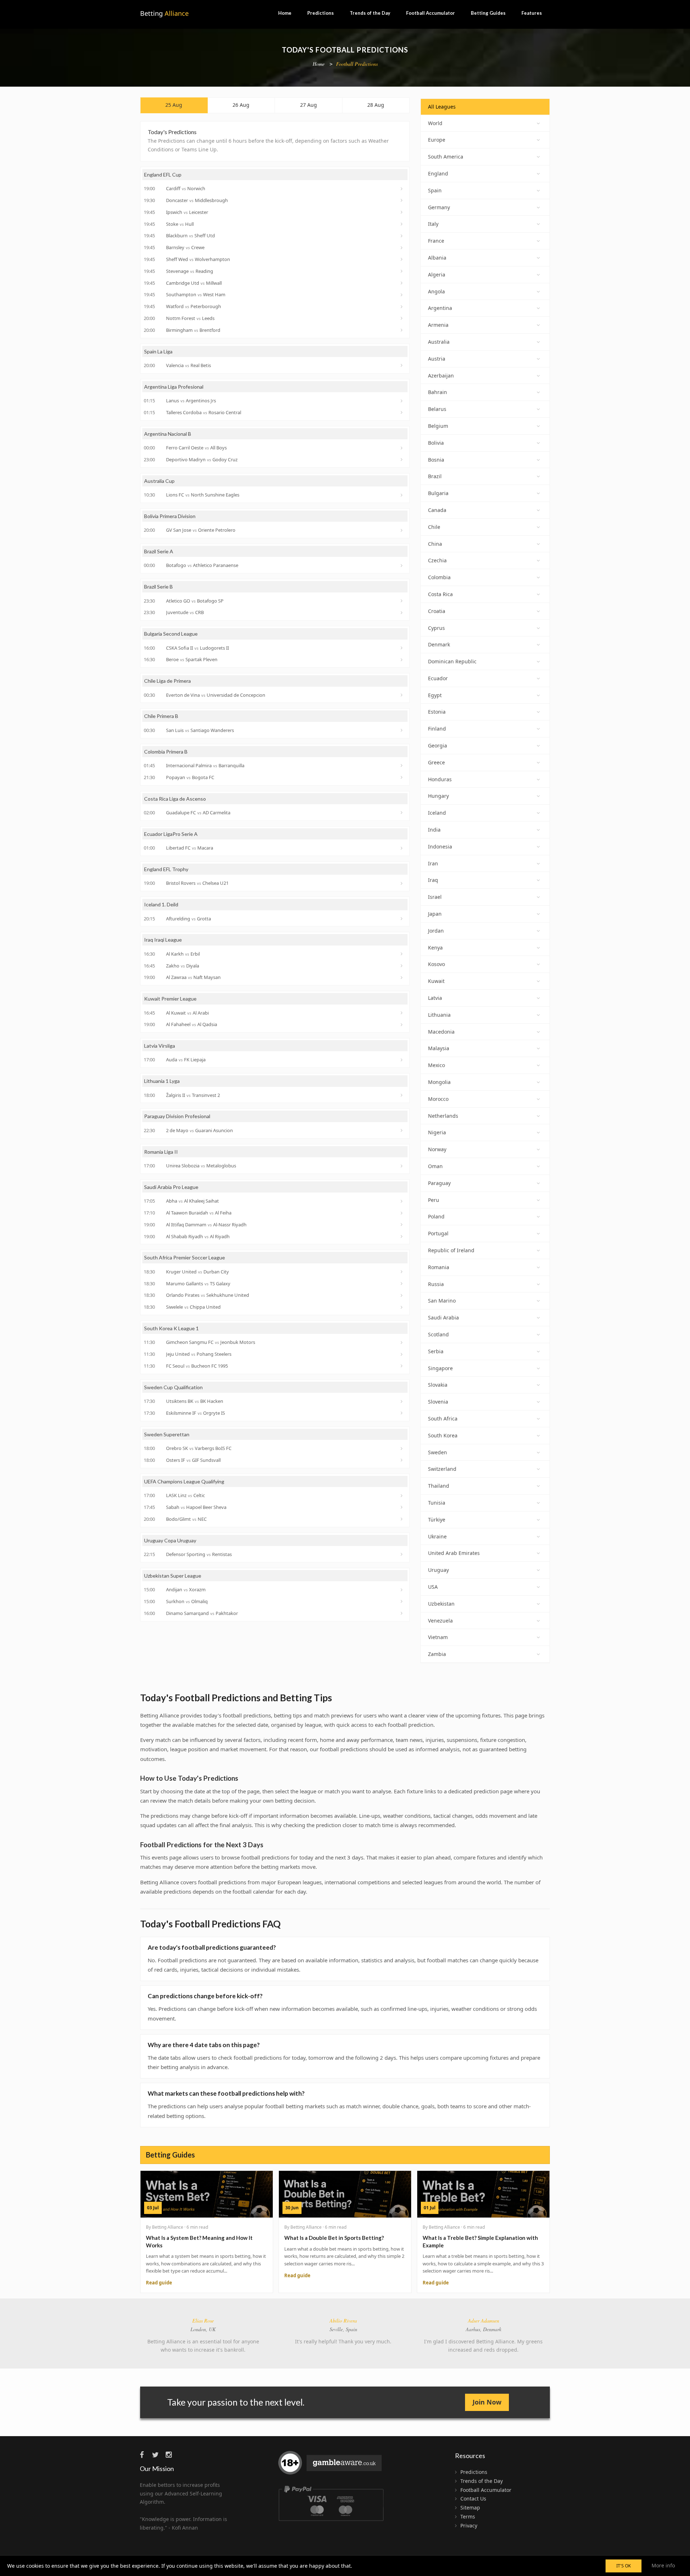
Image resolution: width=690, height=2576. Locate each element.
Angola (436, 291)
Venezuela (440, 1621)
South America (446, 157)
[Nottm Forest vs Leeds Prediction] (402, 318)
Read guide (159, 2283)
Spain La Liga (158, 351)
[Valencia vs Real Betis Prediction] (402, 365)
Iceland (437, 813)
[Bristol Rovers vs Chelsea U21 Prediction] (402, 883)
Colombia (439, 577)
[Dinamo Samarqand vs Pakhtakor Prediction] (402, 1613)
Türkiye (437, 1520)
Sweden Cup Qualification (173, 1387)
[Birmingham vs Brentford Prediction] (402, 330)
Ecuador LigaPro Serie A (171, 834)
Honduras (440, 779)
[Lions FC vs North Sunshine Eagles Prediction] (402, 495)
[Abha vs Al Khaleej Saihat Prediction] (402, 1201)
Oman (435, 1166)
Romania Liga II (161, 1152)
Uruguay (438, 1570)
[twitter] (158, 2455)
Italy (433, 224)
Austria (437, 359)
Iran (433, 863)
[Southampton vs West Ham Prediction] (402, 295)
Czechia (437, 560)
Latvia (435, 998)
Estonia (437, 712)
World (435, 123)
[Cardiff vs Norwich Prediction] (402, 189)
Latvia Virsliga (160, 1046)
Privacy (469, 2525)
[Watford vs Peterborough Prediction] (402, 307)
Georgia (438, 745)
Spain (435, 190)
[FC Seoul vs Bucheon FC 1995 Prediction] (402, 1366)
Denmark (439, 644)
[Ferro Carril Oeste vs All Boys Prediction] (402, 448)
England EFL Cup (163, 175)
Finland (437, 729)
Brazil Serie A (159, 551)
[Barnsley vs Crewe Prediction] (402, 248)
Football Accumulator (431, 13)
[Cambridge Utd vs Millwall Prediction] (402, 283)
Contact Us (473, 2499)
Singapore (440, 1368)
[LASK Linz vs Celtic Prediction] (402, 1496)
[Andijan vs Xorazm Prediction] (402, 1590)
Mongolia (439, 1082)
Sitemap (470, 2508)
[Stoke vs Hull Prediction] (402, 224)
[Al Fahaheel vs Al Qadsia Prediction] (402, 1025)
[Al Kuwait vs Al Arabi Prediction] (402, 1013)
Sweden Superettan (167, 1434)
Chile (434, 527)
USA (433, 1587)
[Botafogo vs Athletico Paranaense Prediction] (402, 566)
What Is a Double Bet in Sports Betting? (334, 2238)
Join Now (487, 2402)
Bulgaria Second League (171, 634)
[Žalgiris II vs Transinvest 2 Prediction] (402, 1095)
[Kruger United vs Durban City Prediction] (402, 1272)
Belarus (437, 409)
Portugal (438, 1233)
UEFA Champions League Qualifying (184, 1481)
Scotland (438, 1334)
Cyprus (436, 628)
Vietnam (438, 1637)
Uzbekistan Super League (173, 1576)
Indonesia (440, 847)
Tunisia (437, 1503)
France (436, 241)
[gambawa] (331, 2466)
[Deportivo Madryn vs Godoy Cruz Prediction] (402, 459)
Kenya (435, 948)
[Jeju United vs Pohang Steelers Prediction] (402, 1354)
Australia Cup (159, 481)
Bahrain (438, 392)
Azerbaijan (441, 376)
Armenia (438, 325)
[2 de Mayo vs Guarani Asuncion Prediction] (402, 1130)
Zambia (437, 1654)
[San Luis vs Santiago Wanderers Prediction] (402, 730)
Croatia (437, 611)
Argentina (440, 308)
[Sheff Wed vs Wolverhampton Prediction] (402, 259)
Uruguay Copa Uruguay (170, 1540)
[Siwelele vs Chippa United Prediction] (402, 1307)
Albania (437, 258)
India (434, 830)
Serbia (436, 1351)
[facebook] (145, 2455)
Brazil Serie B (158, 587)
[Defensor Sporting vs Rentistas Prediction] (402, 1554)
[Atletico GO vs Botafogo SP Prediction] (402, 601)
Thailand (439, 1486)
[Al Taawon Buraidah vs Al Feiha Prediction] (402, 1213)
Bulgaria (438, 493)
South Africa (443, 1419)
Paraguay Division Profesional (177, 1116)
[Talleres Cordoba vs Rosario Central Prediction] (402, 412)
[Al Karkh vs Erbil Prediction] (402, 954)
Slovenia (438, 1402)
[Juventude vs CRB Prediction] (402, 613)
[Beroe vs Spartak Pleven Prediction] (402, 660)
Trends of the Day (370, 13)
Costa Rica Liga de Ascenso (175, 799)
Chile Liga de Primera (167, 681)
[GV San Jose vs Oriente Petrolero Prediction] (402, 530)
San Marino (442, 1301)
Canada (437, 510)
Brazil (435, 476)
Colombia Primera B (166, 752)
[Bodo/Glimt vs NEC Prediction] (402, 1519)
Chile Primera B (161, 716)
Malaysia (439, 1048)
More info (663, 2565)
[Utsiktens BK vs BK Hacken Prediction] (402, 1401)
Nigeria (437, 1132)
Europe (437, 140)
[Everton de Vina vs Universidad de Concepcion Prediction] (402, 695)
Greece (436, 762)
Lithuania (439, 1015)
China (435, 544)
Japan (435, 914)
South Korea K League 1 (171, 1328)
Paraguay (439, 1183)
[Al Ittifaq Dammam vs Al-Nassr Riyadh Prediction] (402, 1225)
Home (285, 13)
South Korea (443, 1435)
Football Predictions (357, 64)
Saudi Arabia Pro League (171, 1187)
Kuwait (436, 981)
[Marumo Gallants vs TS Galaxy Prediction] (402, 1284)
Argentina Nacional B (168, 434)
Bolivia (436, 443)
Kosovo (436, 964)
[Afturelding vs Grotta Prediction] (402, 919)
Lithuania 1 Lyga (162, 1081)
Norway (437, 1149)
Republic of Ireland (451, 1250)
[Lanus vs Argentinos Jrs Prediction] (402, 401)
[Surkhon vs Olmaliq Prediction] (402, 1601)
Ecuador (438, 678)
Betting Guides (488, 13)
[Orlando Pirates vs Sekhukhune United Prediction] (402, 1295)
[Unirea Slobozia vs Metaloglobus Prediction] (402, 1166)
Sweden (438, 1452)
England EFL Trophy (166, 869)
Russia (436, 1284)
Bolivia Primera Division (170, 516)
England (438, 173)
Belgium (438, 426)
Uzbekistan (441, 1604)
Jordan (436, 931)
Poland (436, 1216)
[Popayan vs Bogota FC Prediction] (402, 777)
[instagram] (171, 2455)
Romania (439, 1267)
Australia (439, 342)
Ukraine (437, 1536)
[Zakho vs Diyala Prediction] (402, 966)
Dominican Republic (452, 661)
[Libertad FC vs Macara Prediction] (402, 848)
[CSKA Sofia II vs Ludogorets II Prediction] (402, 648)
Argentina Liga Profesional (174, 387)
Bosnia (436, 460)
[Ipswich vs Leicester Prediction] (402, 212)
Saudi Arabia (443, 1317)
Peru (434, 1200)
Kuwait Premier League (170, 999)
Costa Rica (440, 594)
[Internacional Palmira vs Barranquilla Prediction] (402, 765)
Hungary (438, 796)
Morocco (438, 1099)
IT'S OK (624, 2566)
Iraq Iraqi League (163, 940)
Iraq (433, 880)
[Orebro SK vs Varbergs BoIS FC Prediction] (402, 1449)
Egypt (435, 695)
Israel (435, 897)
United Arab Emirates (454, 1553)
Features (532, 13)
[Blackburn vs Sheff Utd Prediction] (402, 236)
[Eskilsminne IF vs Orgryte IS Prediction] (402, 1413)
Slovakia (438, 1385)
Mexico (436, 1065)
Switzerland (442, 1469)
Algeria (437, 274)
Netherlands (443, 1116)
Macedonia (441, 1032)
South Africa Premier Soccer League (185, 1257)
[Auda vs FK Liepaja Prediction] (402, 1060)
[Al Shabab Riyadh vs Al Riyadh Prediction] (402, 1236)
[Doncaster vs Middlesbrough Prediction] (402, 200)
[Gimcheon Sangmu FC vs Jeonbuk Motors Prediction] (402, 1342)
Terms (468, 2516)
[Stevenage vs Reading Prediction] (402, 271)
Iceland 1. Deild (161, 904)
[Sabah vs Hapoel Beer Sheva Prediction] (402, 1507)
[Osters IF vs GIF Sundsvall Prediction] (402, 1460)
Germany (439, 207)
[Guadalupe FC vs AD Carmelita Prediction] (402, 813)
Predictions (321, 13)
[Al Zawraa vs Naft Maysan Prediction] (402, 978)
